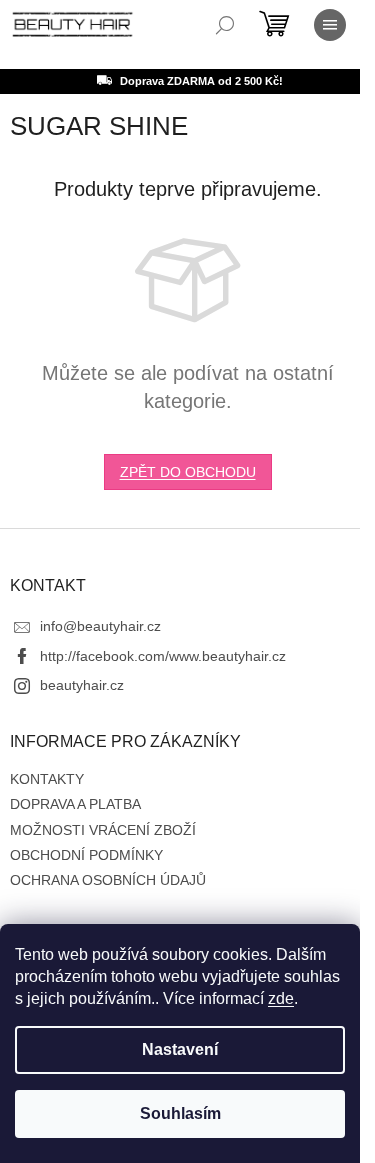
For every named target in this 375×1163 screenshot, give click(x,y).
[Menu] (330, 25)
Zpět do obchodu (188, 472)
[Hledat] (225, 25)
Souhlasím (180, 1113)
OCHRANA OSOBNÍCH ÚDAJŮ (108, 880)
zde (281, 998)
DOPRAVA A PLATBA (75, 804)
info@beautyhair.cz (100, 626)
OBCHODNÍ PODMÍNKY (86, 855)
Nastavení (180, 1049)
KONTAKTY (47, 779)
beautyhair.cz (82, 685)
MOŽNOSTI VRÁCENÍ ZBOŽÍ (103, 830)
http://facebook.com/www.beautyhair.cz (163, 656)
